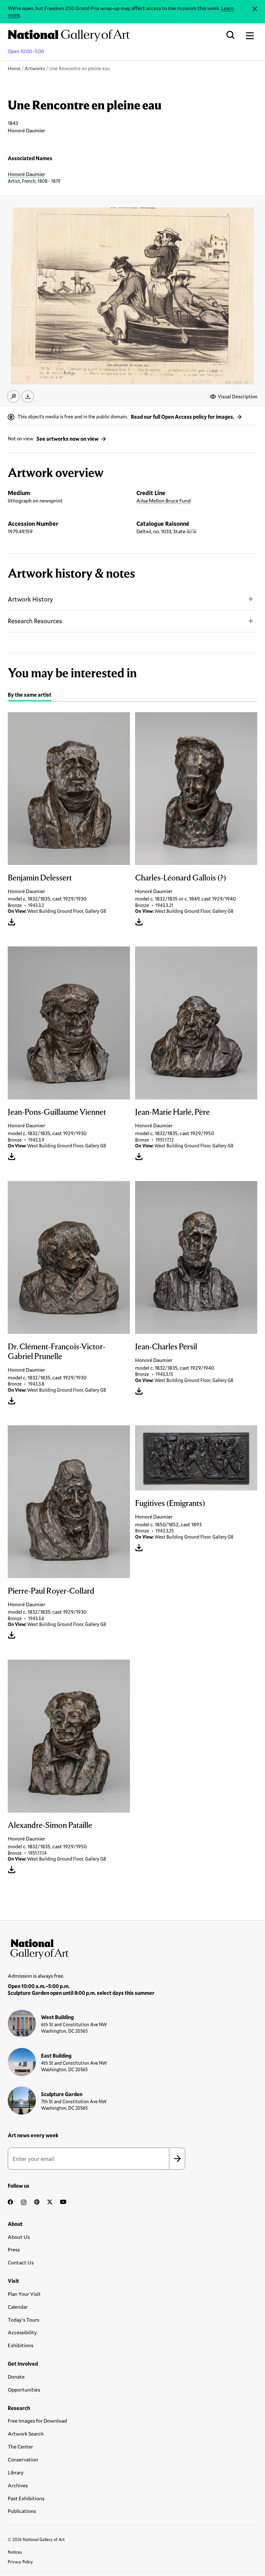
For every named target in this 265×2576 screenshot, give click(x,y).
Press (14, 2249)
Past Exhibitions (26, 2498)
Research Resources (35, 621)
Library (16, 2472)
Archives (18, 2485)
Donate (16, 2377)
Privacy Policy (20, 2562)
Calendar (18, 2307)
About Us (19, 2237)
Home (14, 68)
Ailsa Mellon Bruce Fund (164, 500)
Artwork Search (26, 2433)
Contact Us (21, 2262)
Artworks (35, 68)
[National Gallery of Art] (132, 1948)
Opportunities (24, 2389)
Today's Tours (23, 2320)
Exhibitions (21, 2345)
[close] (255, 9)
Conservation (23, 2459)
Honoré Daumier (26, 174)
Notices (15, 2552)
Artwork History (30, 599)
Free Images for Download (37, 2421)
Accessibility (22, 2332)
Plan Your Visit (24, 2294)
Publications (22, 2511)
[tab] (30, 696)
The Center (20, 2446)
